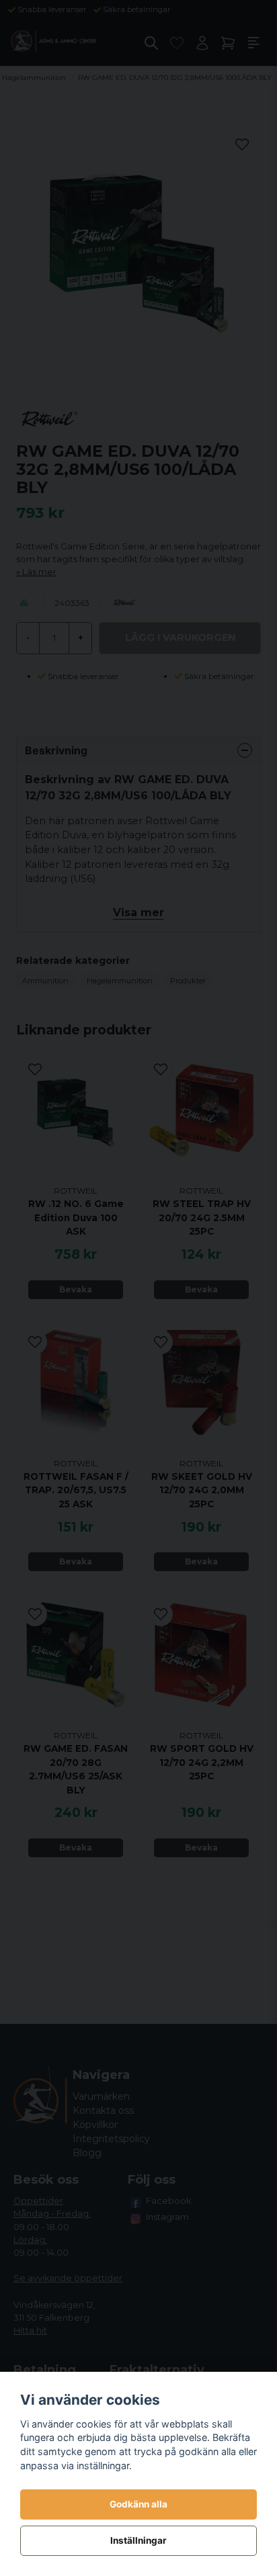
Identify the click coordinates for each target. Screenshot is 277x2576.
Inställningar (138, 2540)
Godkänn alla (138, 2504)
